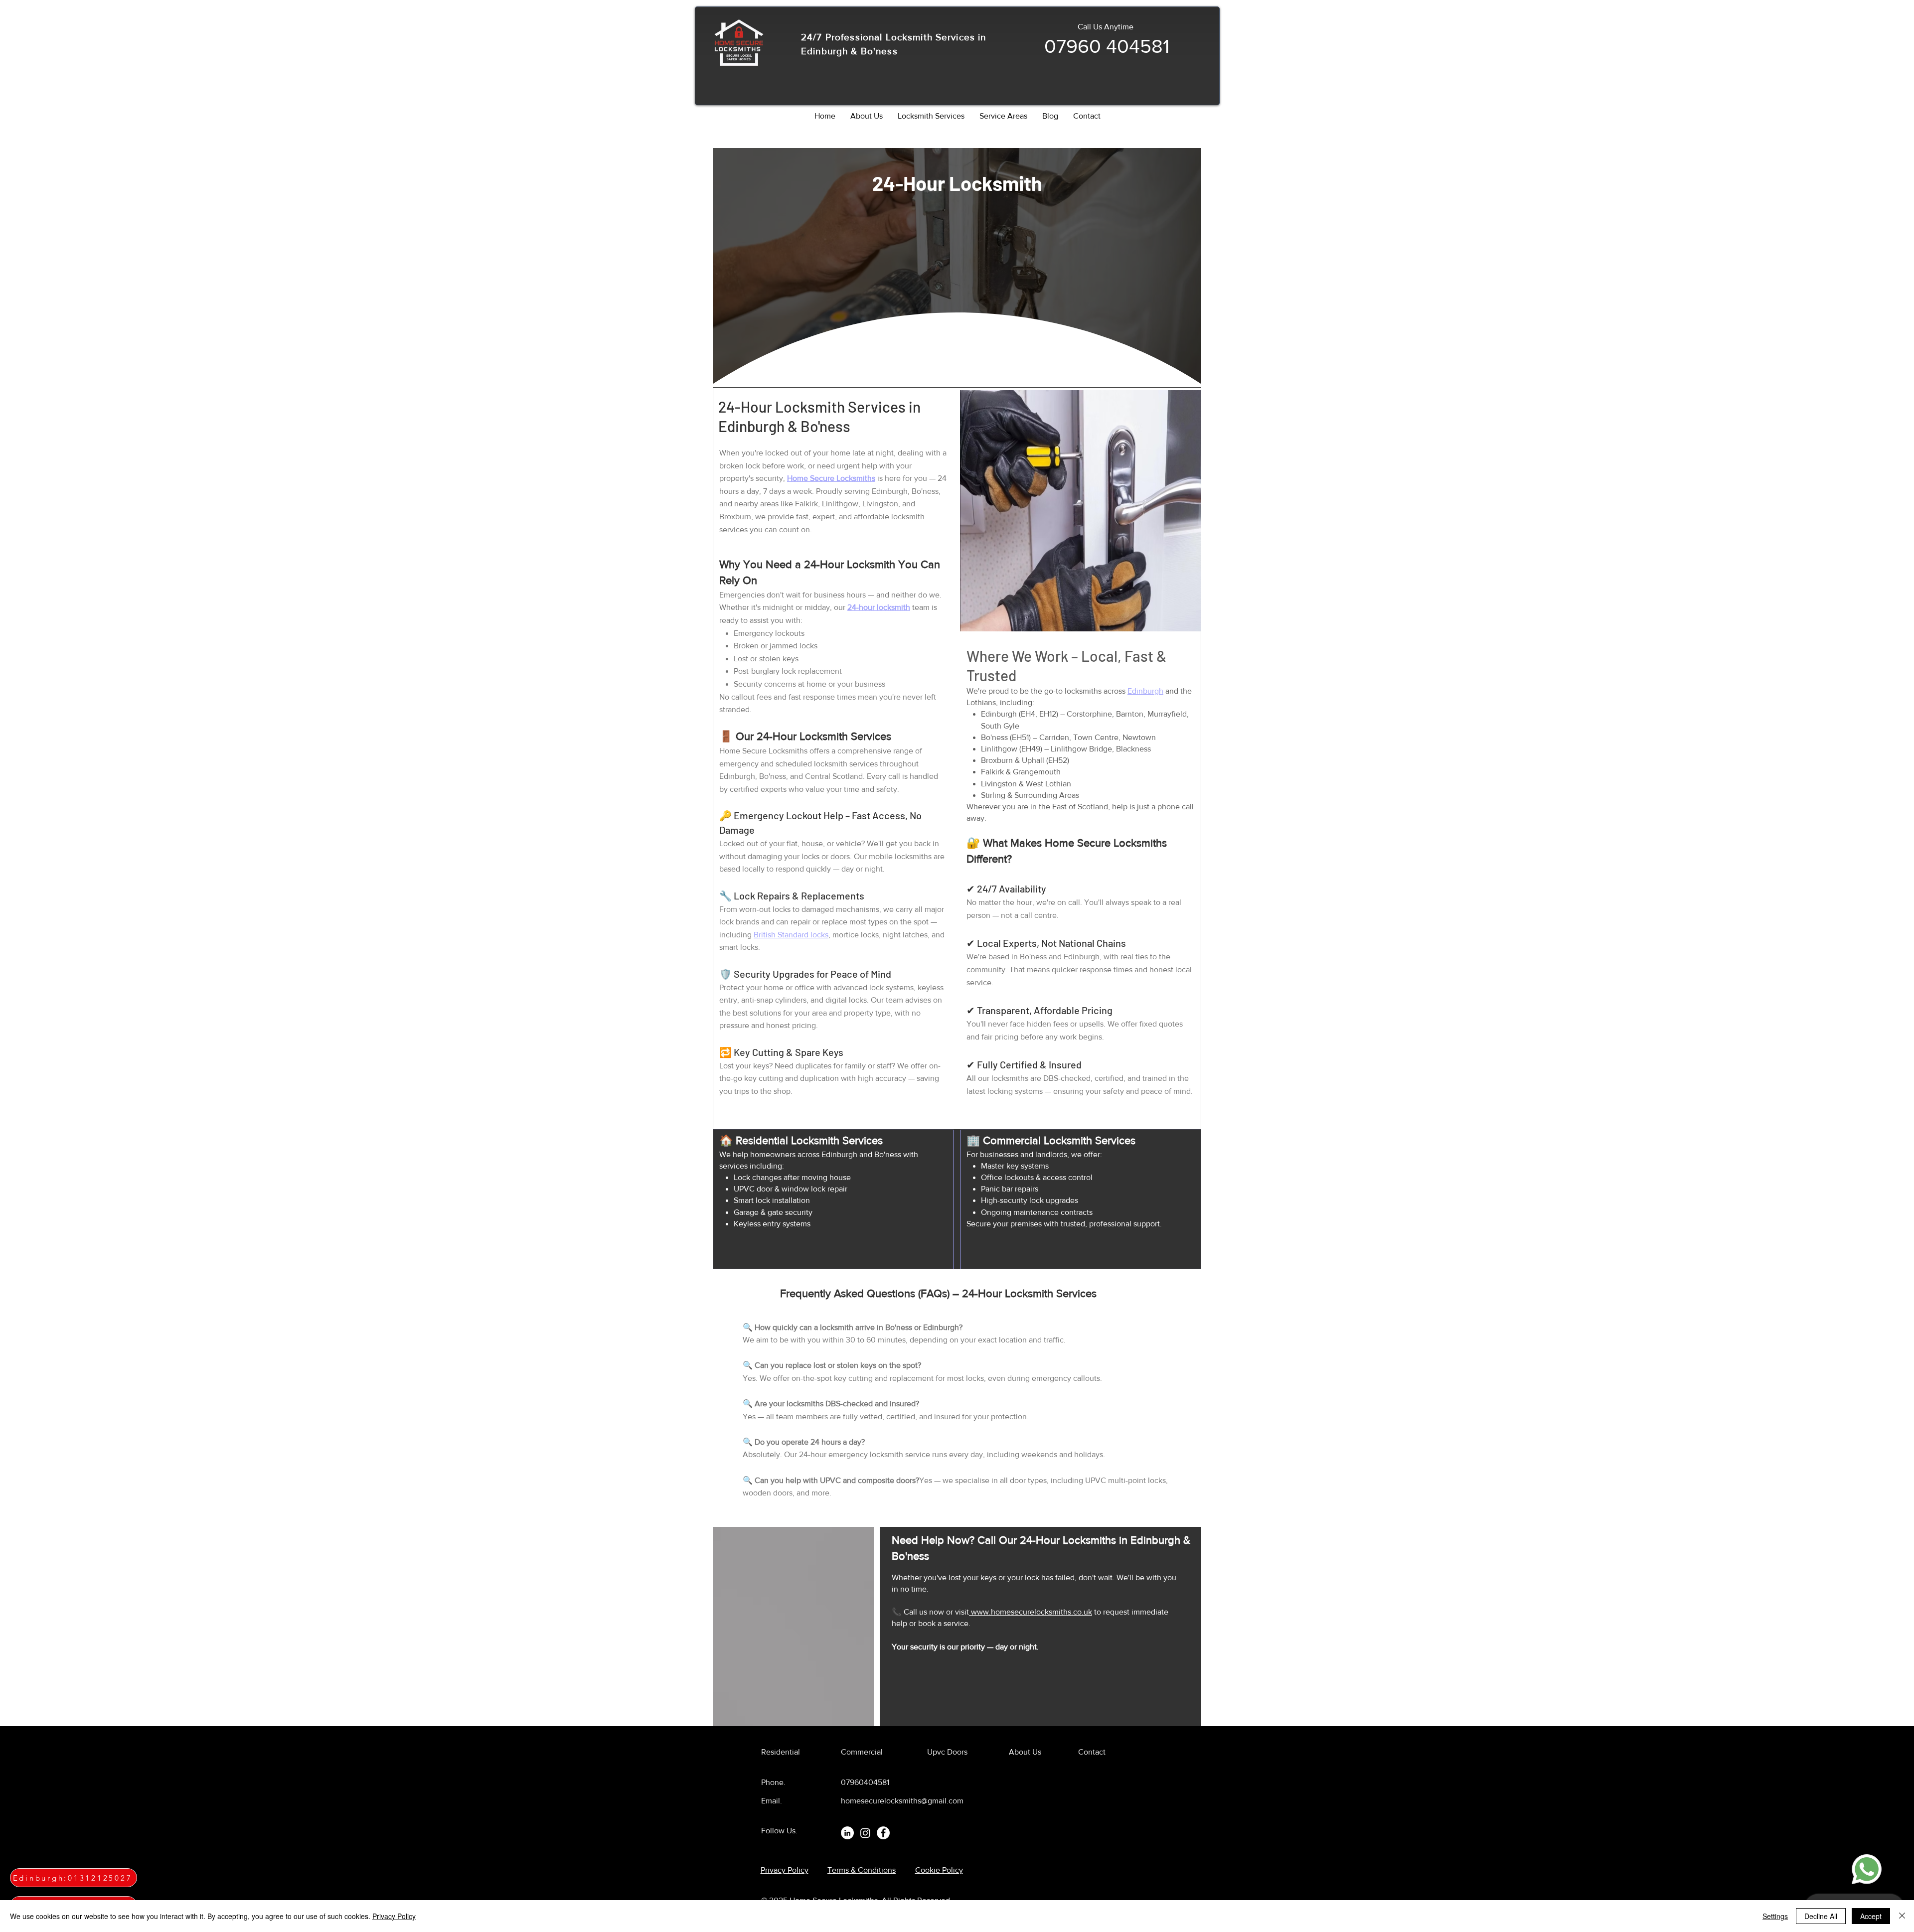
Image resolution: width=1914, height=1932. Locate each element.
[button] (931, 116)
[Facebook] (883, 1833)
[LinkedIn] (847, 1833)
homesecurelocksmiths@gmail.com (902, 1801)
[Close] (1902, 1916)
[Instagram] (865, 1833)
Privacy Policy (394, 1916)
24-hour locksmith (879, 607)
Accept (1871, 1916)
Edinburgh (1145, 691)
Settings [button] (1775, 1916)
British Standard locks (791, 935)
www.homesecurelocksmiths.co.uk (1031, 1612)
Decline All (1821, 1916)
